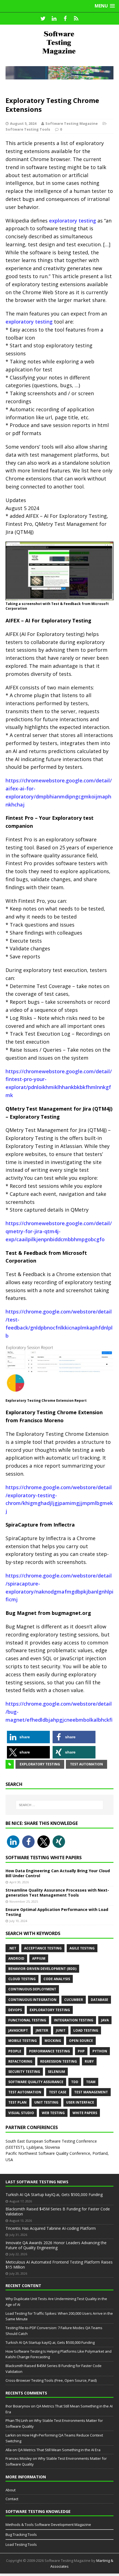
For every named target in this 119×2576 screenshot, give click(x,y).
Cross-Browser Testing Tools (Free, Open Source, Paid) (51, 2380)
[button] (28, 1737)
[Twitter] (43, 19)
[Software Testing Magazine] (59, 43)
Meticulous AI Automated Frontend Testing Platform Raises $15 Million (59, 2265)
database (99, 2000)
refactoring (20, 2061)
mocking (53, 2041)
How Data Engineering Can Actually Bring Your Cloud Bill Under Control (58, 1873)
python (100, 2051)
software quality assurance (36, 2082)
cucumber (74, 2000)
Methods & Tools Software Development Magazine (48, 2525)
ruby (89, 2061)
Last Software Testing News (37, 2182)
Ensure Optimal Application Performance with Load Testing (57, 1912)
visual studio (21, 2113)
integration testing (74, 2020)
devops (15, 2010)
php (81, 2051)
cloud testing (22, 1979)
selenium (56, 2072)
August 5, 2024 (23, 123)
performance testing (50, 2051)
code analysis (57, 1979)
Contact (12, 2499)
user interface (80, 2102)
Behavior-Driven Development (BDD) (42, 1969)
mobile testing (23, 2041)
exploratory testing (72, 221)
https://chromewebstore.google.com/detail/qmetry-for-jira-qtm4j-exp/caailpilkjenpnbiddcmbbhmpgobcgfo (59, 1231)
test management (91, 2092)
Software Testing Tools (28, 129)
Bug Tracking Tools (21, 2534)
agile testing (82, 1948)
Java (105, 2020)
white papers (85, 2113)
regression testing (59, 2061)
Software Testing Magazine (72, 123)
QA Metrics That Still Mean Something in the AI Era (59, 2450)
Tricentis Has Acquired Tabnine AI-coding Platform (51, 2228)
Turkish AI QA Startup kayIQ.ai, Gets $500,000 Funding (54, 2194)
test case (58, 2092)
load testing (86, 2030)
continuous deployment (32, 1989)
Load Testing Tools (21, 2544)
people (15, 2051)
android (16, 1958)
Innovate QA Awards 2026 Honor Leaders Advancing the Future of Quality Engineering (56, 2245)
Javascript (18, 2030)
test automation (86, 1764)
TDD (75, 2082)
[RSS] (76, 19)
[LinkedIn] (54, 19)
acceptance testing (43, 1948)
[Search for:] (60, 1805)
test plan (17, 2102)
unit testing (46, 2102)
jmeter (42, 2030)
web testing (53, 2113)
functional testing (27, 2020)
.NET (12, 1948)
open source (81, 2041)
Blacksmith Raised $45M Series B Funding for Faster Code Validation (58, 2211)
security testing (24, 2072)
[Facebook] (65, 19)
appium (39, 1958)
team (91, 2082)
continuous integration (32, 2000)
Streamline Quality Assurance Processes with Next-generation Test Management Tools (57, 1893)
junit (61, 2030)
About (11, 2490)
